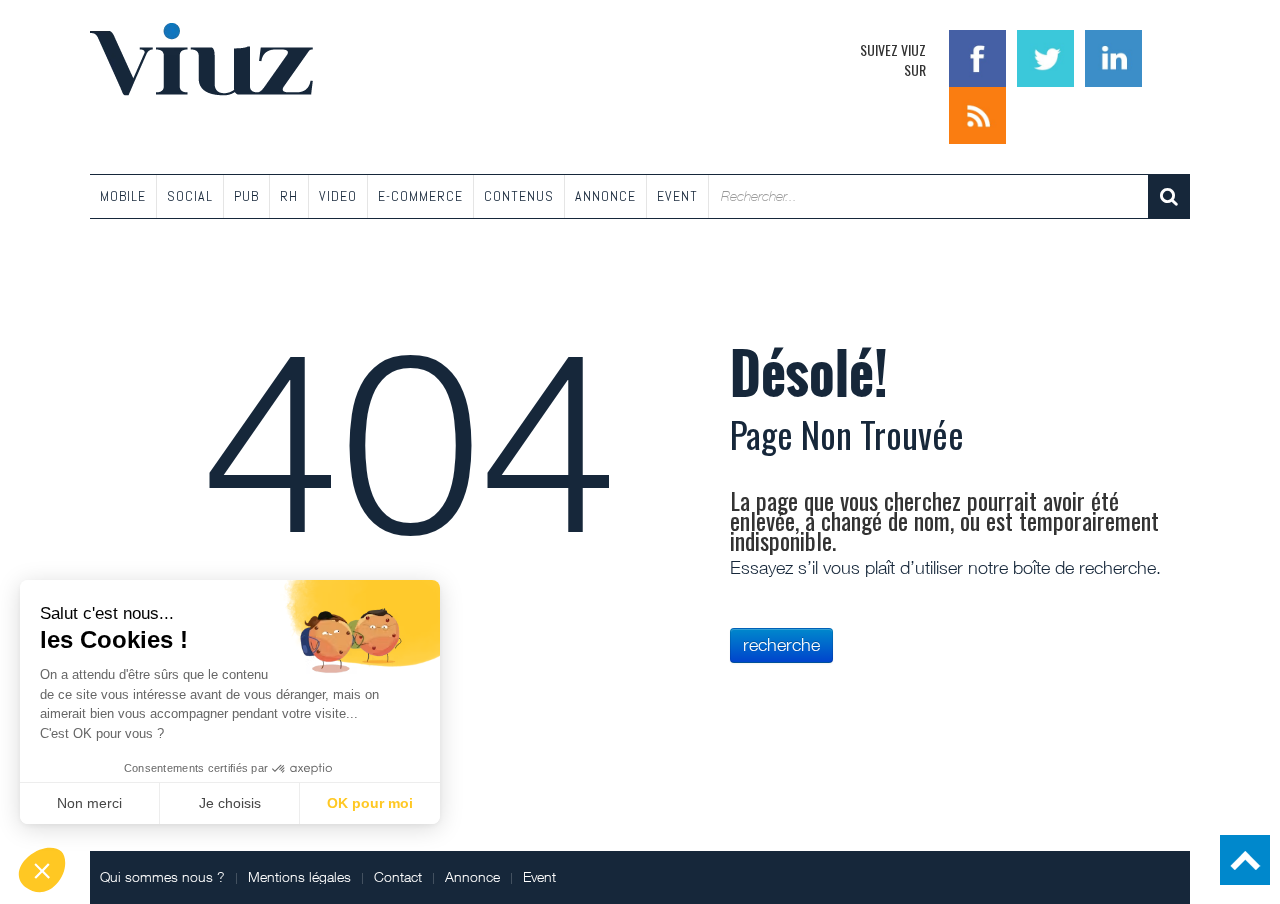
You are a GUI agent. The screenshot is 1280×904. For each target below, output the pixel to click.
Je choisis (230, 803)
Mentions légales (299, 876)
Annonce (605, 196)
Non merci (89, 803)
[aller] (1169, 196)
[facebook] (980, 56)
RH (289, 196)
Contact (398, 876)
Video (338, 196)
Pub (246, 196)
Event (677, 196)
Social (190, 196)
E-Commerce (420, 196)
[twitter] (1048, 56)
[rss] (977, 113)
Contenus (519, 196)
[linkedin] (1113, 56)
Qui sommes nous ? (162, 876)
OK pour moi (370, 803)
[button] (42, 870)
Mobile (123, 196)
